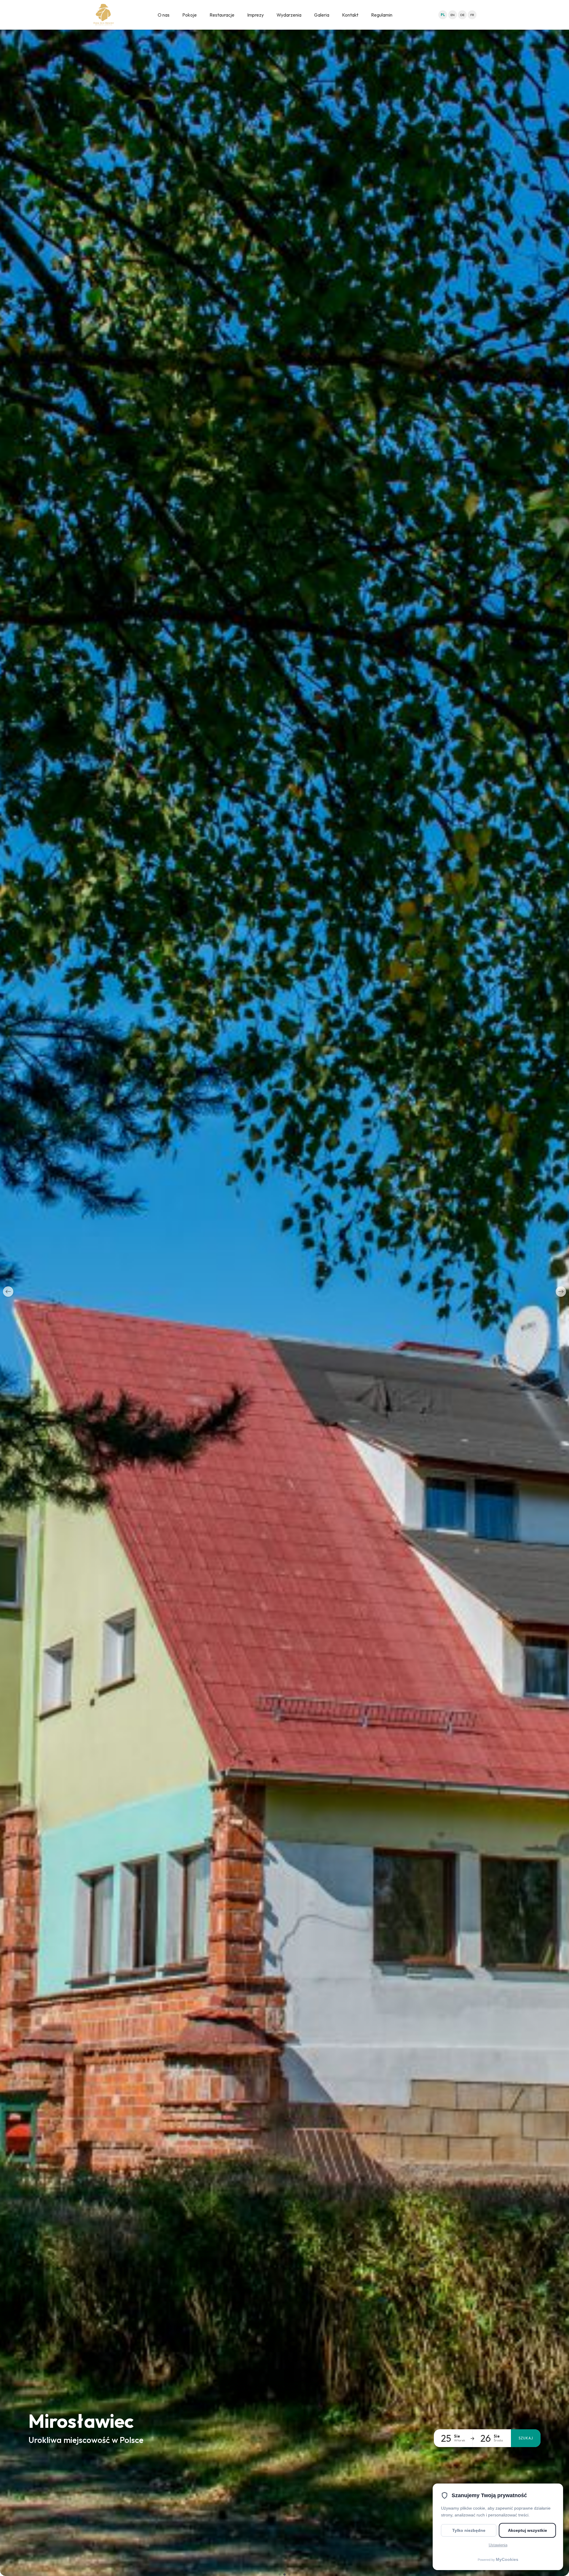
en (453, 15)
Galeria (322, 15)
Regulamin (382, 15)
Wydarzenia (289, 15)
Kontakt (350, 15)
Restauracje (222, 15)
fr (472, 15)
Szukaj (526, 2438)
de (462, 15)
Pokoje (190, 15)
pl (443, 15)
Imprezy (255, 15)
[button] (8, 1292)
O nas (164, 15)
